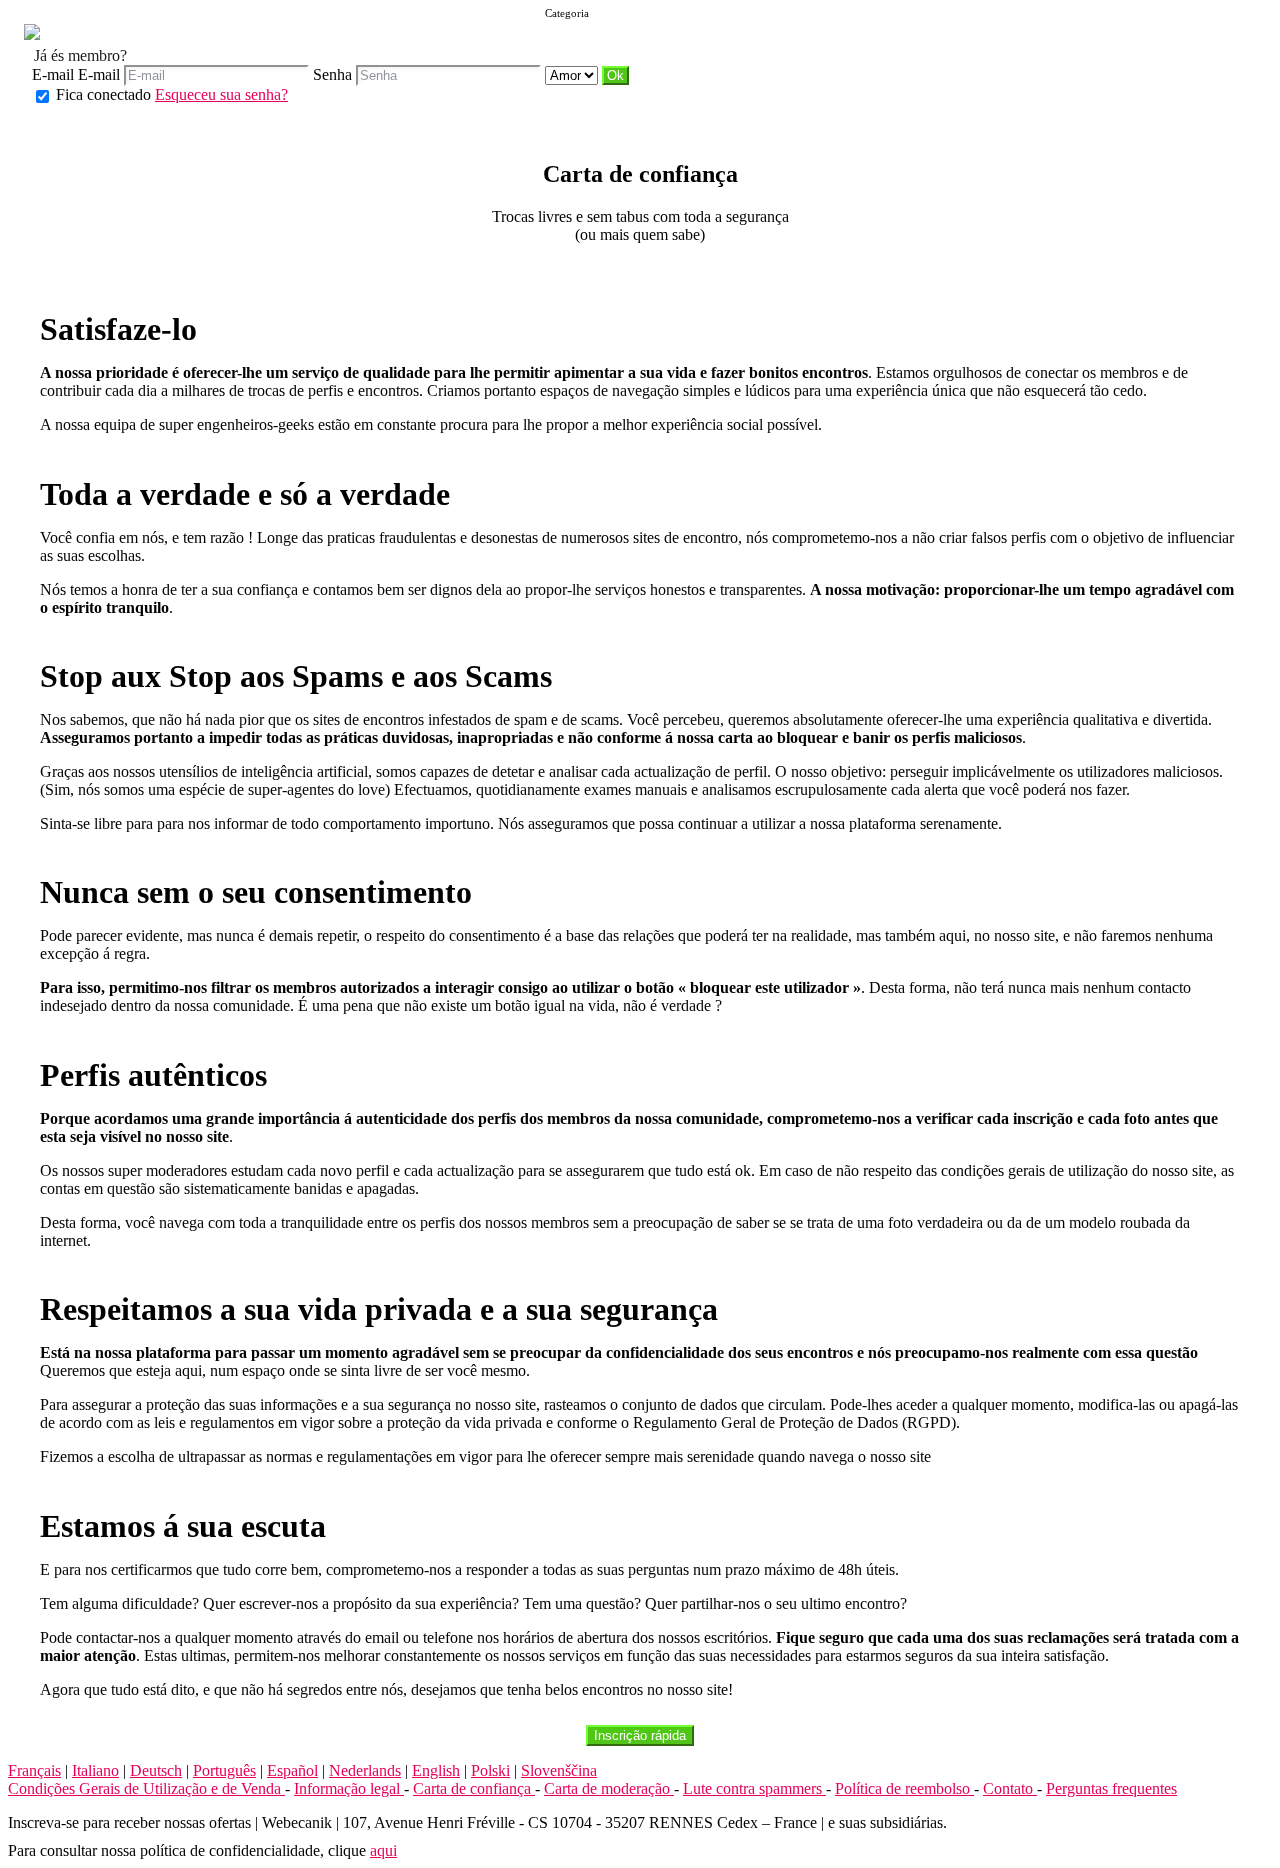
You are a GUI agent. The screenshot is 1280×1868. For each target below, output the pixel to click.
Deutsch (156, 1770)
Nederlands (365, 1770)
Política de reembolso (904, 1788)
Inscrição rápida (640, 1735)
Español (292, 1770)
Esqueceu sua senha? (221, 94)
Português (224, 1770)
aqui (383, 1850)
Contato (1010, 1788)
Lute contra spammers (754, 1788)
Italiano (95, 1770)
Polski (490, 1770)
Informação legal (349, 1788)
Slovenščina (559, 1770)
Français (34, 1770)
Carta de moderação (609, 1788)
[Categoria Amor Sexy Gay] (573, 74)
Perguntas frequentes (1111, 1788)
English (436, 1770)
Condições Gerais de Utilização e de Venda (146, 1788)
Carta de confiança (474, 1788)
